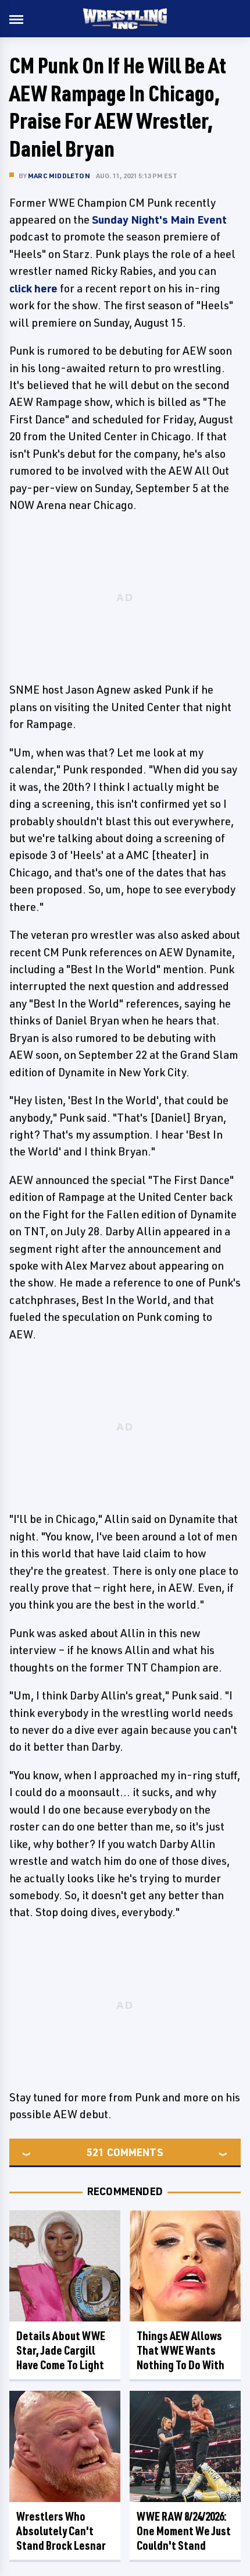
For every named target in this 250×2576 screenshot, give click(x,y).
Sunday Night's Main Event (159, 220)
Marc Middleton (59, 176)
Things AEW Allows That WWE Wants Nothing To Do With (181, 2350)
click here (33, 288)
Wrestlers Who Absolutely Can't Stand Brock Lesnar (61, 2531)
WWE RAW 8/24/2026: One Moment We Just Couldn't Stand (184, 2531)
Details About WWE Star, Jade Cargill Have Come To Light (61, 2350)
